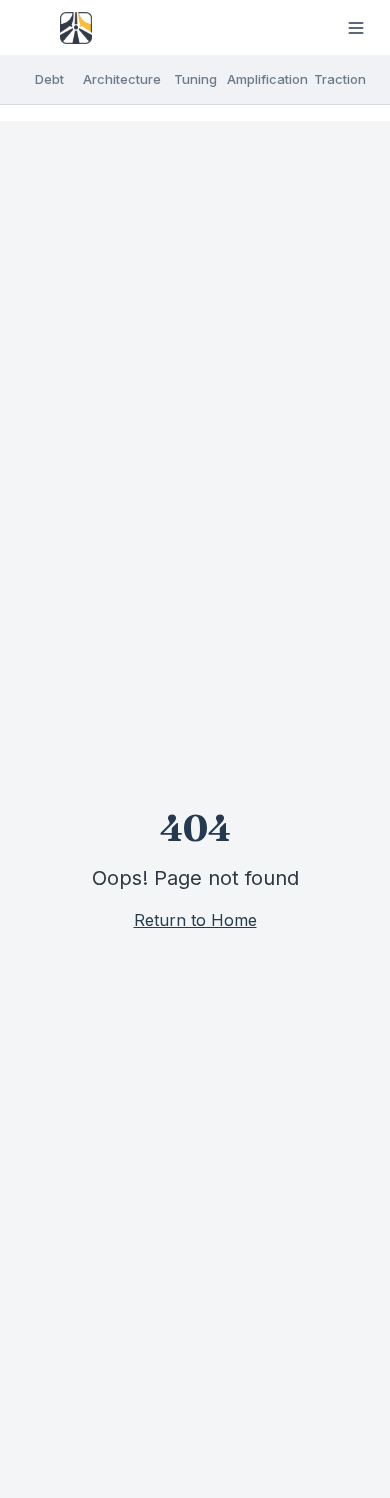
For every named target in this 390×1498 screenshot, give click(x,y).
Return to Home (195, 920)
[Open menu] (356, 28)
